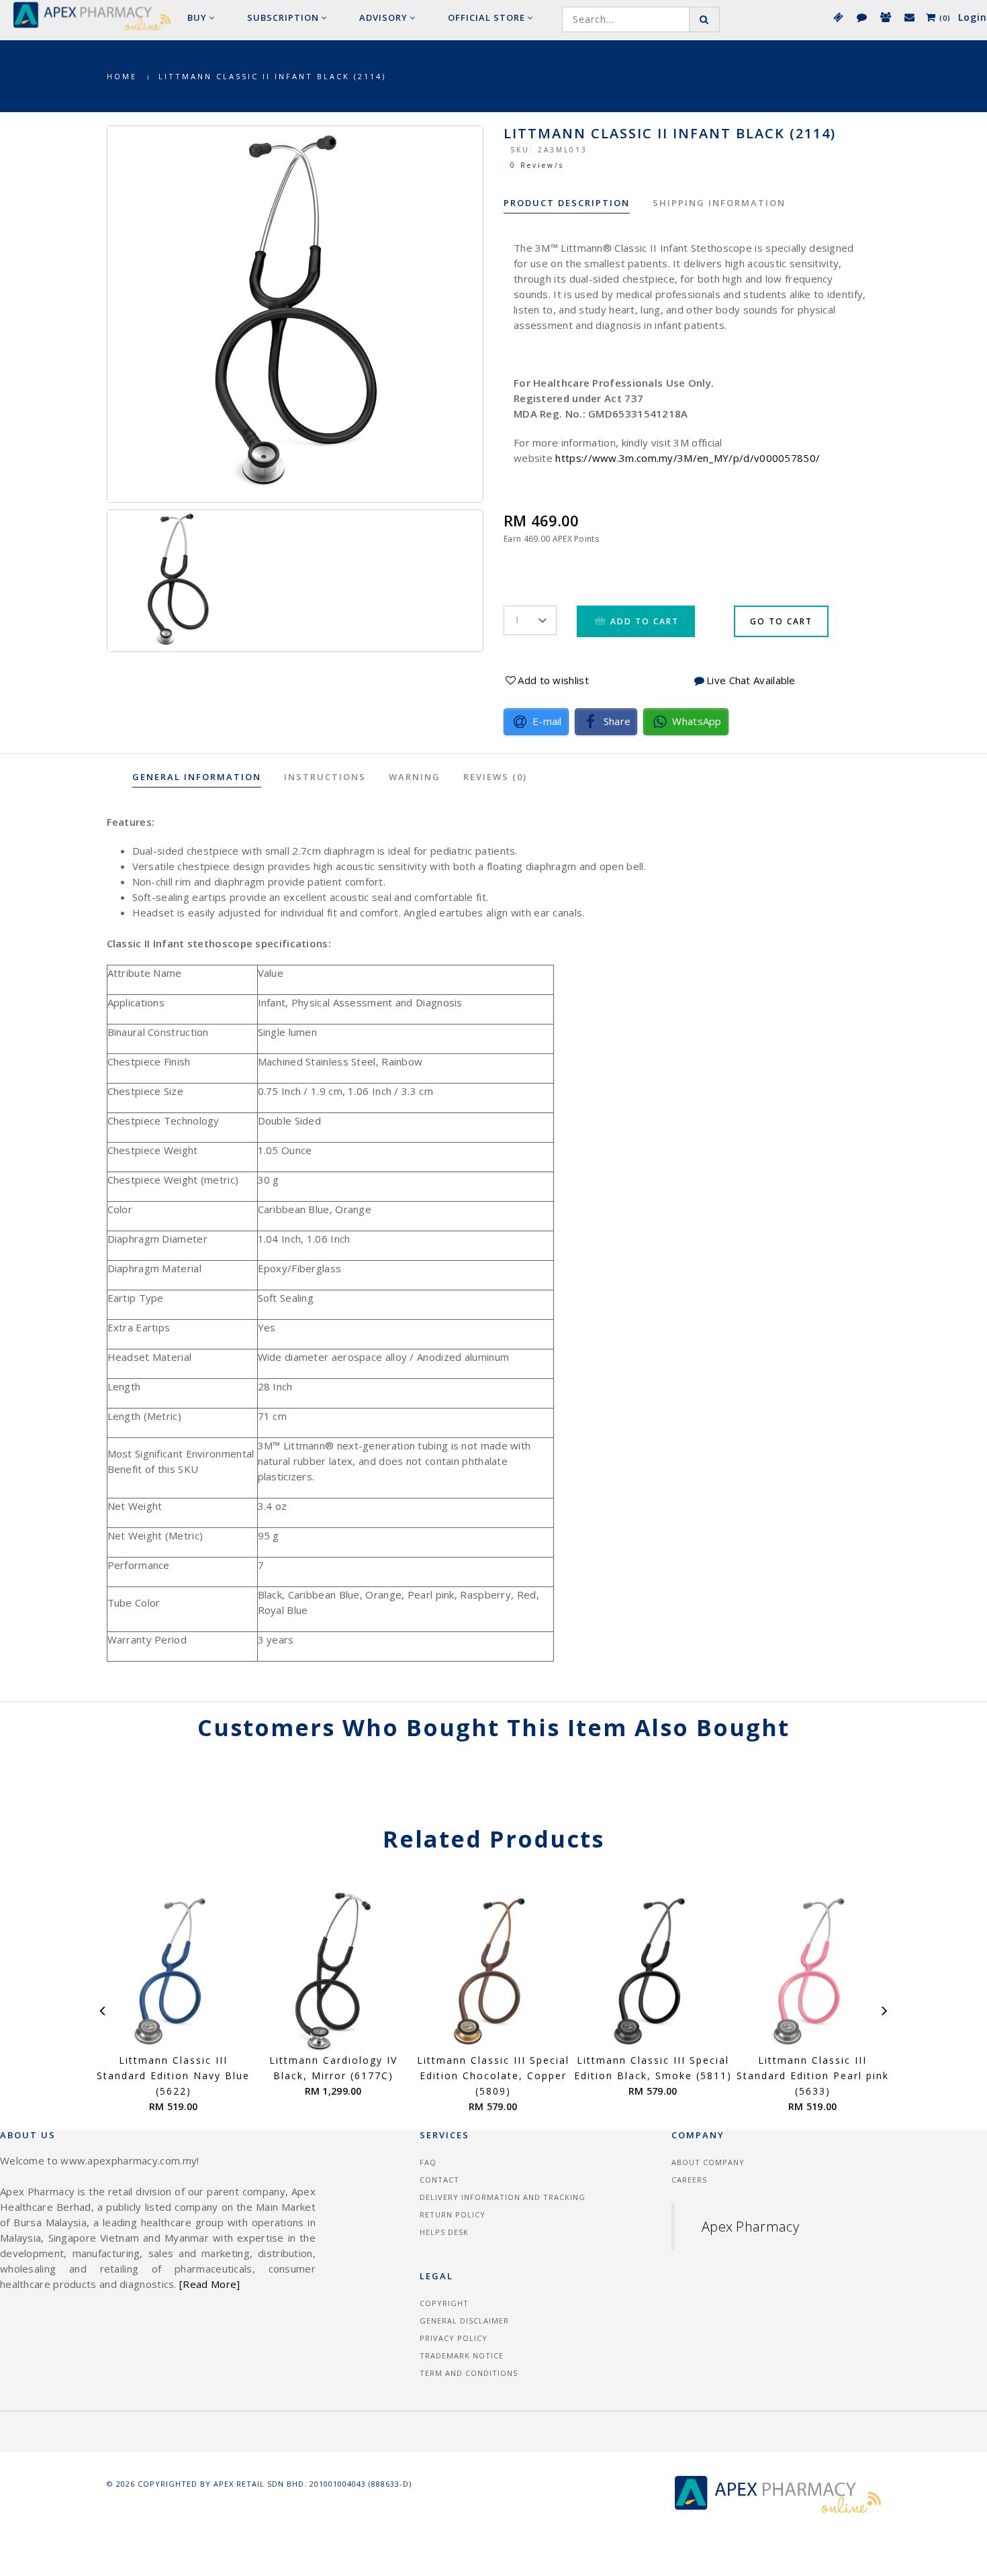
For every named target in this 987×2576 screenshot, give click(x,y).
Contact (439, 2180)
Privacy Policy (454, 2338)
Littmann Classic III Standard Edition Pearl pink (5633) (813, 2076)
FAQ (428, 2162)
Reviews (495, 777)
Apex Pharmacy (750, 2227)
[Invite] (885, 17)
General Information (197, 777)
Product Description (567, 203)
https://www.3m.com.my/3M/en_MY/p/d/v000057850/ (688, 458)
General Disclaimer (464, 2321)
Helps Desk (444, 2232)
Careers (689, 2180)
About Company (708, 2162)
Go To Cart (781, 621)
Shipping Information (719, 203)
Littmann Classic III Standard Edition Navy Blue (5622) (173, 2076)
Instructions (325, 777)
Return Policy (453, 2214)
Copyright (444, 2303)
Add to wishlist (553, 680)
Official (486, 17)
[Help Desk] (909, 17)
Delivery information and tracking (503, 2197)
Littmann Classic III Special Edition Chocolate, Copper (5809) (493, 2076)
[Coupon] (838, 17)
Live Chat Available (751, 680)
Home (122, 76)
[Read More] (209, 2284)
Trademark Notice (462, 2355)
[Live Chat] (861, 17)
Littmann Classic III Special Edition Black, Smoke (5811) (653, 2068)
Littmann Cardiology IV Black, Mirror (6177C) (333, 2068)
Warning (415, 777)
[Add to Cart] (348, 2047)
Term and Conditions (469, 2373)
